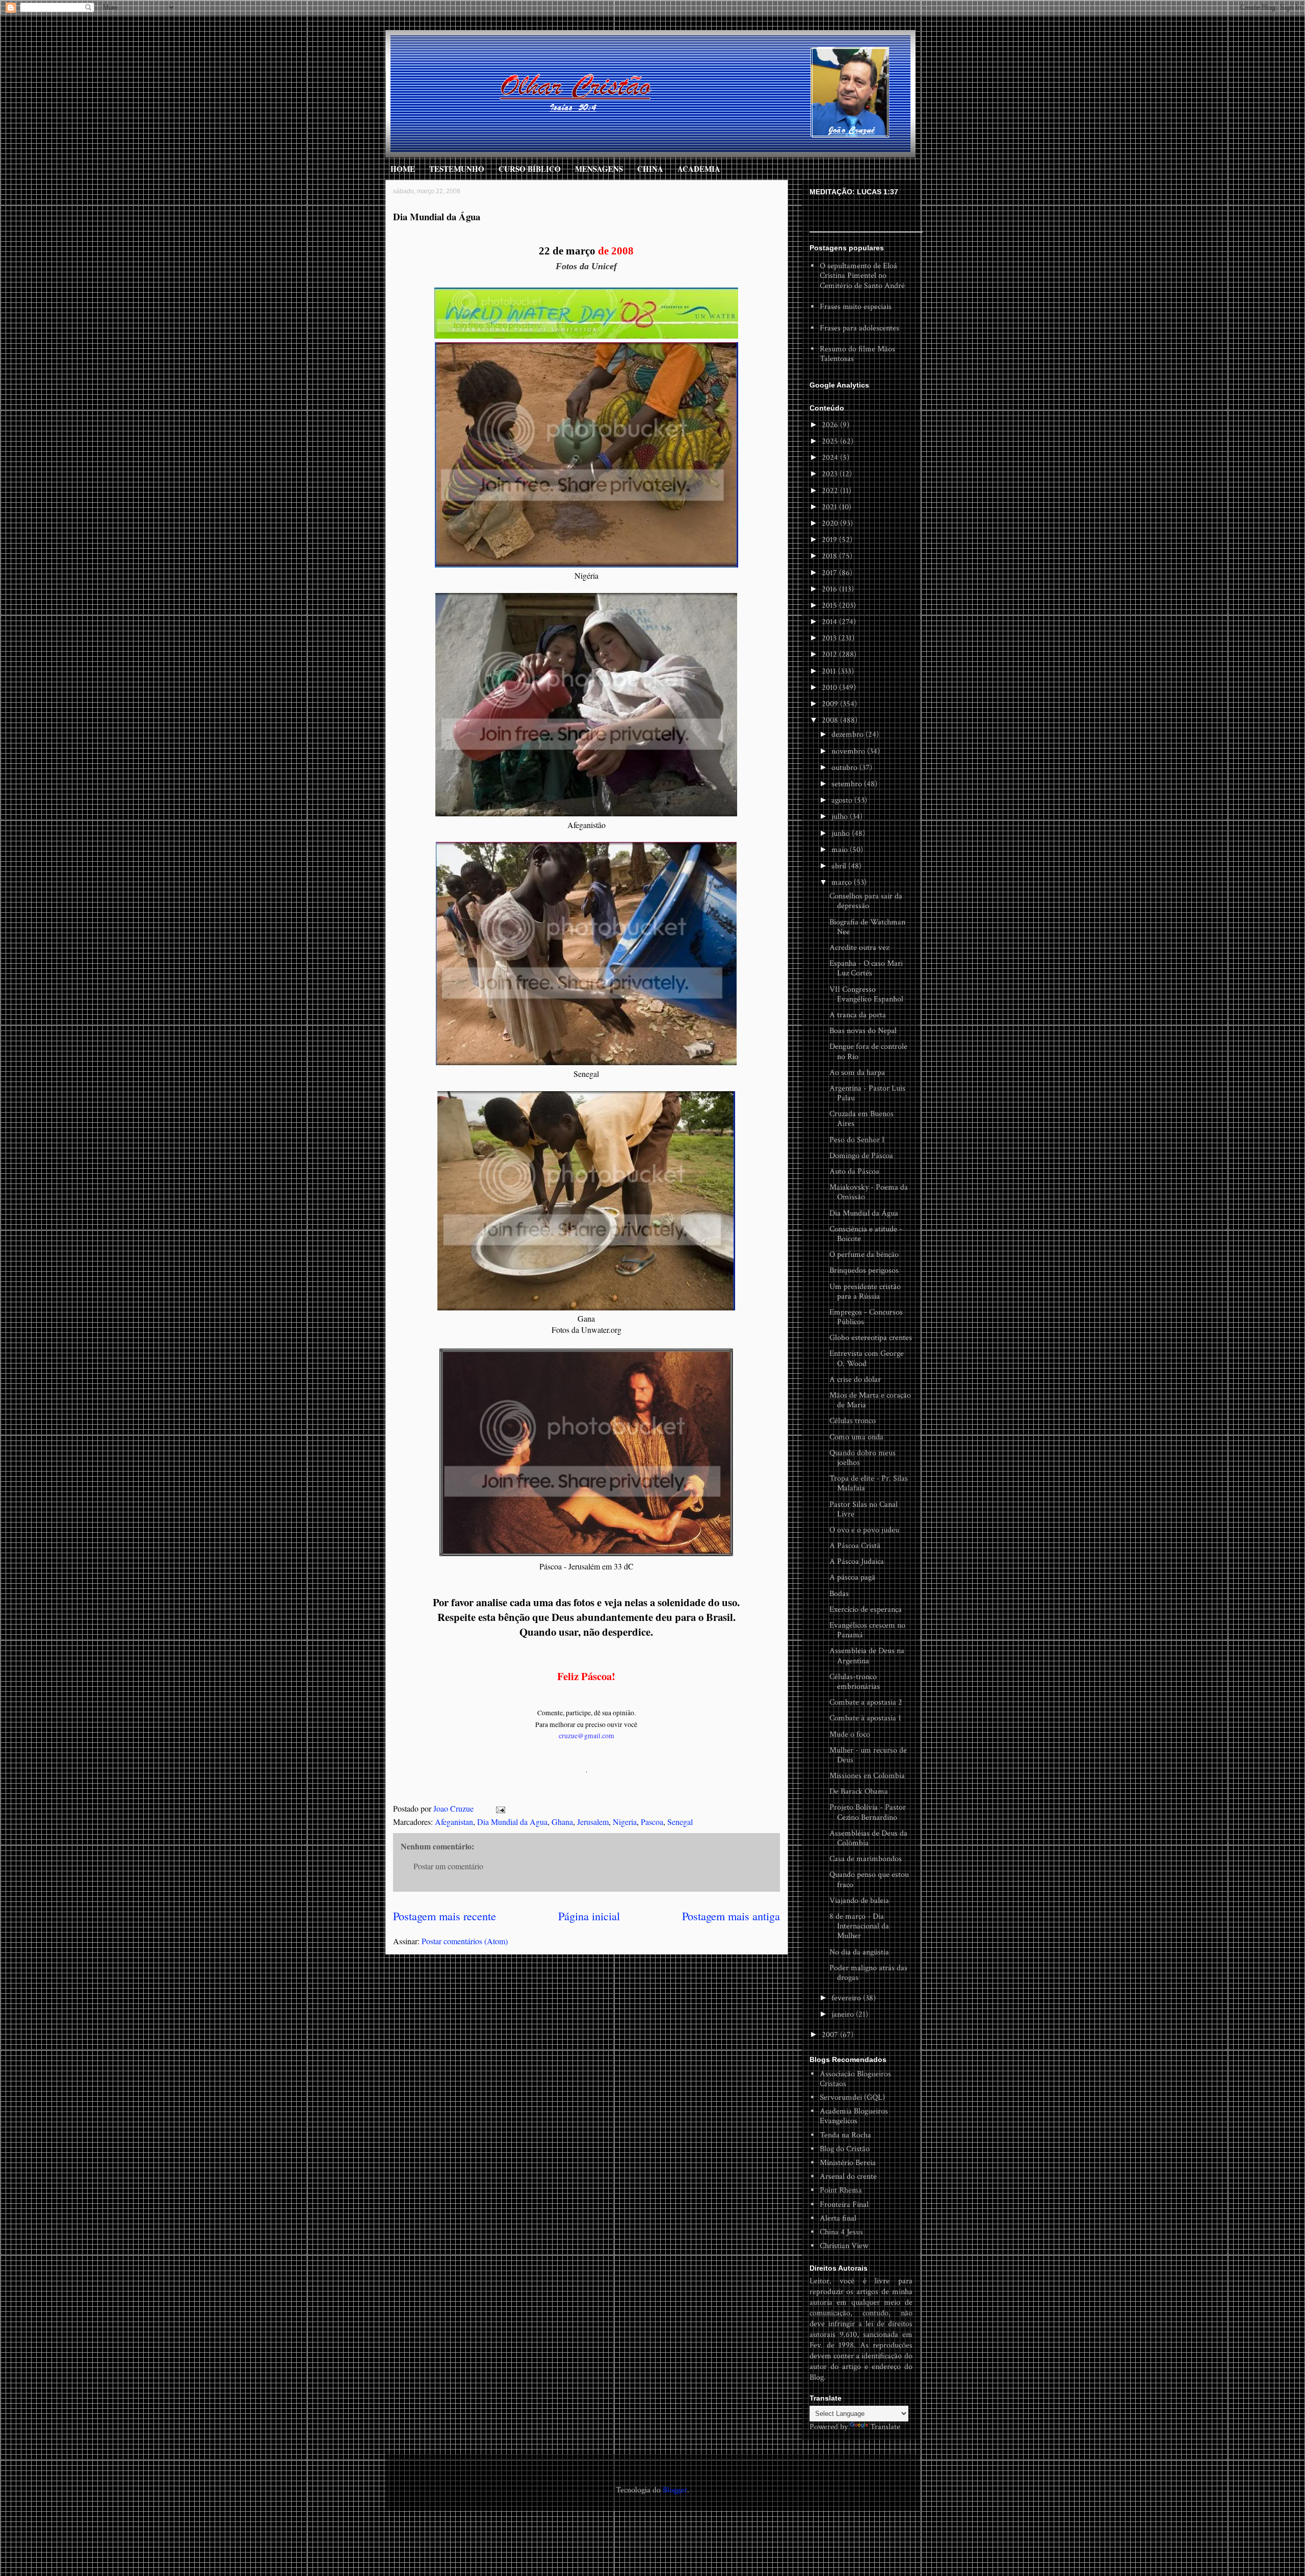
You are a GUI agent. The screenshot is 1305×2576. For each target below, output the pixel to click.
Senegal (680, 1822)
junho (842, 833)
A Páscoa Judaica (857, 1562)
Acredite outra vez (859, 948)
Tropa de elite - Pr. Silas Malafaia (869, 1483)
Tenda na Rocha (845, 2135)
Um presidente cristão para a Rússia (865, 1292)
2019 (830, 540)
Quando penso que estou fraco (869, 1879)
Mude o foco (850, 1734)
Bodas (839, 1594)
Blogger (675, 2490)
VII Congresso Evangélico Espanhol (866, 994)
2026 (831, 425)
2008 (831, 720)
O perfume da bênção (864, 1255)
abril (840, 866)
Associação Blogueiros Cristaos (855, 2079)
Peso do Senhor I (857, 1140)
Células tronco (853, 1421)
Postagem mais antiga (731, 1916)
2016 (830, 589)
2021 (830, 507)
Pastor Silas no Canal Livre (864, 1509)
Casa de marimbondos (866, 1859)
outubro (845, 768)
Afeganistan (454, 1822)
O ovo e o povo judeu (864, 1530)
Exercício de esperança (866, 1609)
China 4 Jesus (841, 2232)
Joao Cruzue (454, 1808)
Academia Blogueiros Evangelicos (854, 2116)
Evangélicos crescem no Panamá (867, 1630)
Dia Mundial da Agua (512, 1822)
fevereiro (847, 1998)
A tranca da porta (858, 1015)
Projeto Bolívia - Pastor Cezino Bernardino (868, 1812)
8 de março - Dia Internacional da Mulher (859, 1926)
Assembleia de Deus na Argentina (867, 1656)
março (843, 882)
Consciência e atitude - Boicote (866, 1234)
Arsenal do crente (848, 2176)
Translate (885, 2427)
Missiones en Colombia (867, 1776)
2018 (830, 556)
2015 (830, 606)
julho (841, 817)
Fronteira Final (844, 2205)
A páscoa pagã (852, 1577)
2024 (831, 458)
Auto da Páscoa (854, 1171)
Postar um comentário (448, 1866)
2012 (830, 654)
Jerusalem (593, 1822)
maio (841, 850)
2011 (830, 671)
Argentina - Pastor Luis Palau (867, 1093)
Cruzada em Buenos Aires (862, 1119)
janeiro (844, 2014)
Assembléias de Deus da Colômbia (868, 1838)
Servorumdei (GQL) (852, 2097)
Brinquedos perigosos (864, 1270)
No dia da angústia (859, 1952)
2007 (831, 2035)
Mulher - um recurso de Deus (868, 1755)
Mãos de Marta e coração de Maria (870, 1400)
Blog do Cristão (845, 2149)
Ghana (562, 1822)
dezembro (849, 735)
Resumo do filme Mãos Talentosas (857, 354)
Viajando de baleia (859, 1901)
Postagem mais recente (445, 1916)
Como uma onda (856, 1437)
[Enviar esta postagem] (500, 1808)
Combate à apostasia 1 (865, 1718)
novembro (849, 751)
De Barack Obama (859, 1792)
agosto (843, 800)
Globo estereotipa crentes (871, 1338)
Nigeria (625, 1822)
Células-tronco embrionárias (855, 1682)
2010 (830, 688)
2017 (830, 573)
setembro (848, 784)
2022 (831, 491)
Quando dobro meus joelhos (863, 1458)
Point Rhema (841, 2190)
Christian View (844, 2246)
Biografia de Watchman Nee (867, 927)
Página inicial (589, 1916)
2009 (831, 704)
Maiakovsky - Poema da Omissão (869, 1192)
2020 (831, 523)
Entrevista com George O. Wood (867, 1358)
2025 (831, 441)
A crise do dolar (855, 1380)
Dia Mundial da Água (864, 1213)
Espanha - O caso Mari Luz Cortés (866, 968)
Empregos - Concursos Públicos (866, 1317)
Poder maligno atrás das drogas (868, 1973)
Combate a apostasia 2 (866, 1702)
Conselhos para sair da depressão (866, 901)
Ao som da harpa (857, 1073)
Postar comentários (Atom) (465, 1941)
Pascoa (652, 1822)
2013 (830, 638)
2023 (831, 474)
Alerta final (838, 2218)
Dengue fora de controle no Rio (868, 1051)
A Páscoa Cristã (855, 1546)
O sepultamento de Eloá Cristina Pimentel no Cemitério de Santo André (862, 276)
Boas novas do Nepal (863, 1031)
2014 (830, 622)
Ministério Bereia (848, 2163)
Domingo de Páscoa (861, 1156)
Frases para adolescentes (859, 328)
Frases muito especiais (856, 307)
